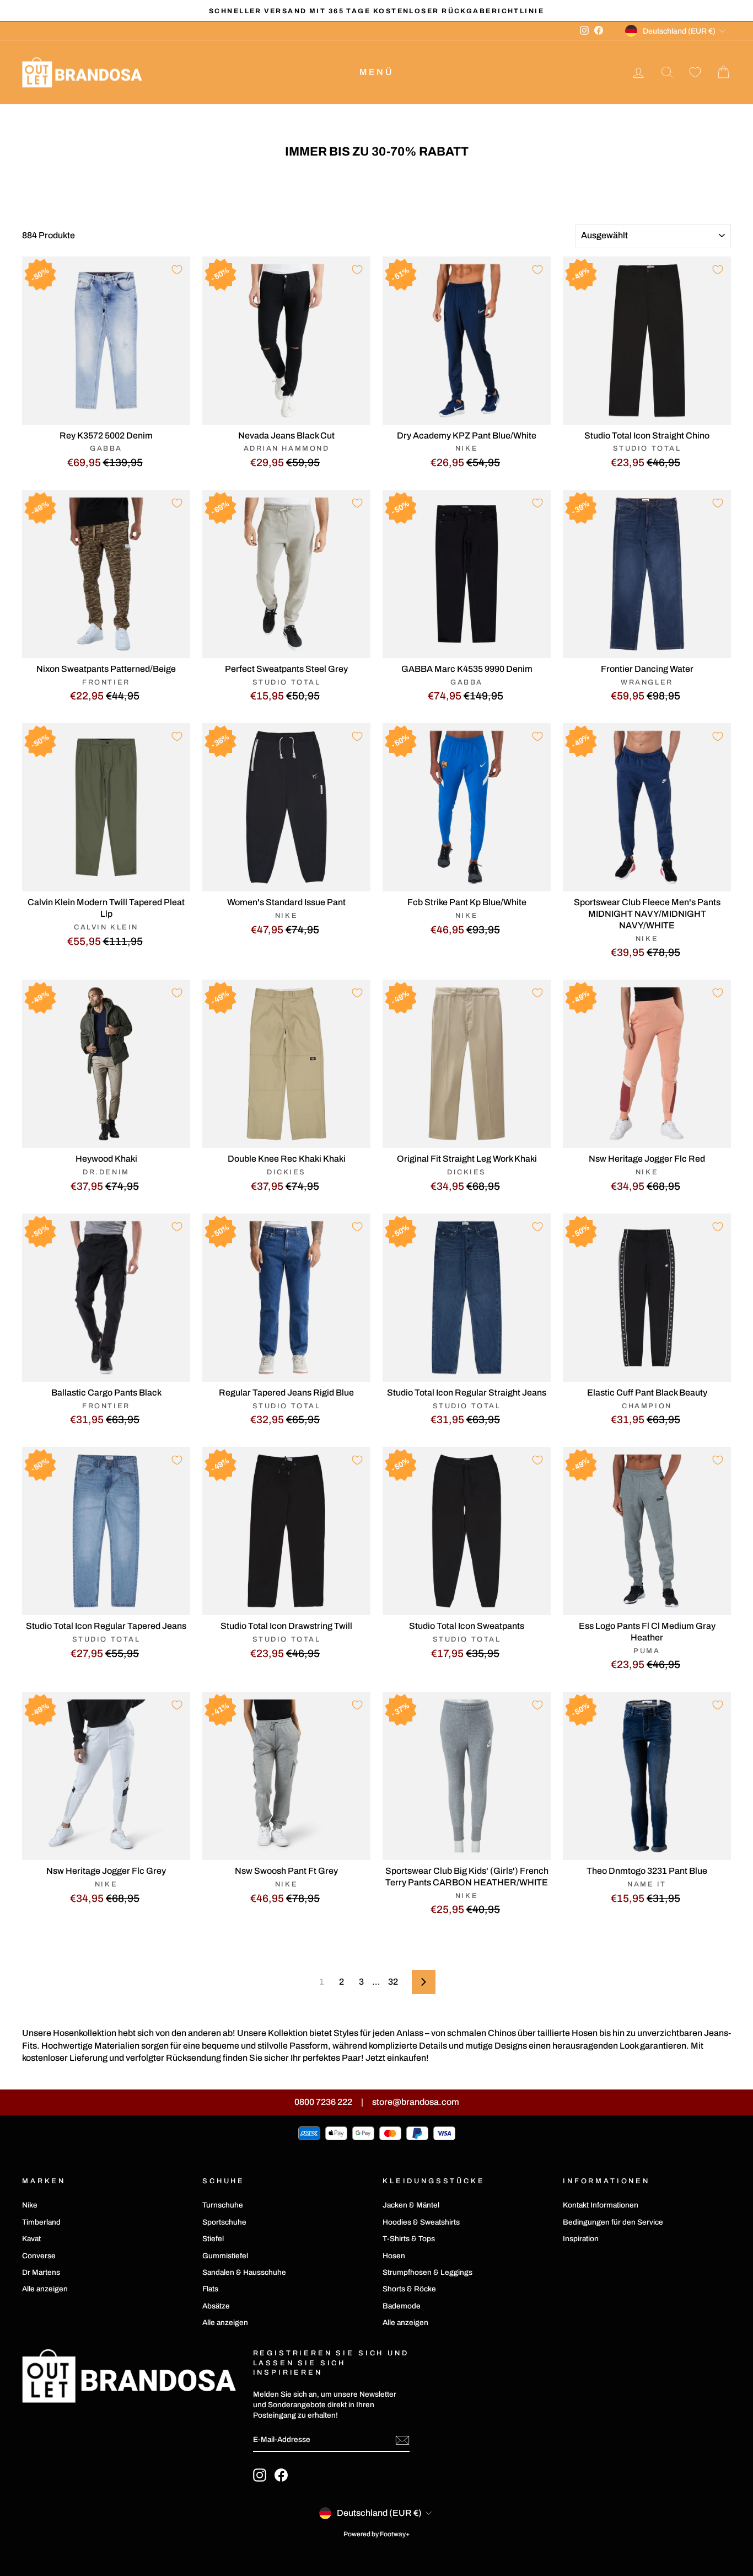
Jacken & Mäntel (411, 2205)
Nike (30, 2205)
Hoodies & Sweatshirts (421, 2222)
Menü (376, 72)
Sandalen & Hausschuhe (244, 2272)
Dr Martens (41, 2272)
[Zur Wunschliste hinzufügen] (177, 270)
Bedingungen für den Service (613, 2222)
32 (393, 1982)
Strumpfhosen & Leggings (427, 2272)
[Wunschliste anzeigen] (695, 73)
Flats (210, 2289)
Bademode (402, 2306)
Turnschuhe (223, 2205)
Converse (39, 2256)
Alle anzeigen (45, 2289)
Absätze (216, 2306)
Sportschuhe (224, 2222)
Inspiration (581, 2239)
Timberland (41, 2222)
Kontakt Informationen (601, 2205)
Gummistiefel (225, 2256)
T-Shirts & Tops (409, 2239)
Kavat (31, 2239)
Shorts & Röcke (409, 2289)
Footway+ (395, 2534)
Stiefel (213, 2239)
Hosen (394, 2256)
